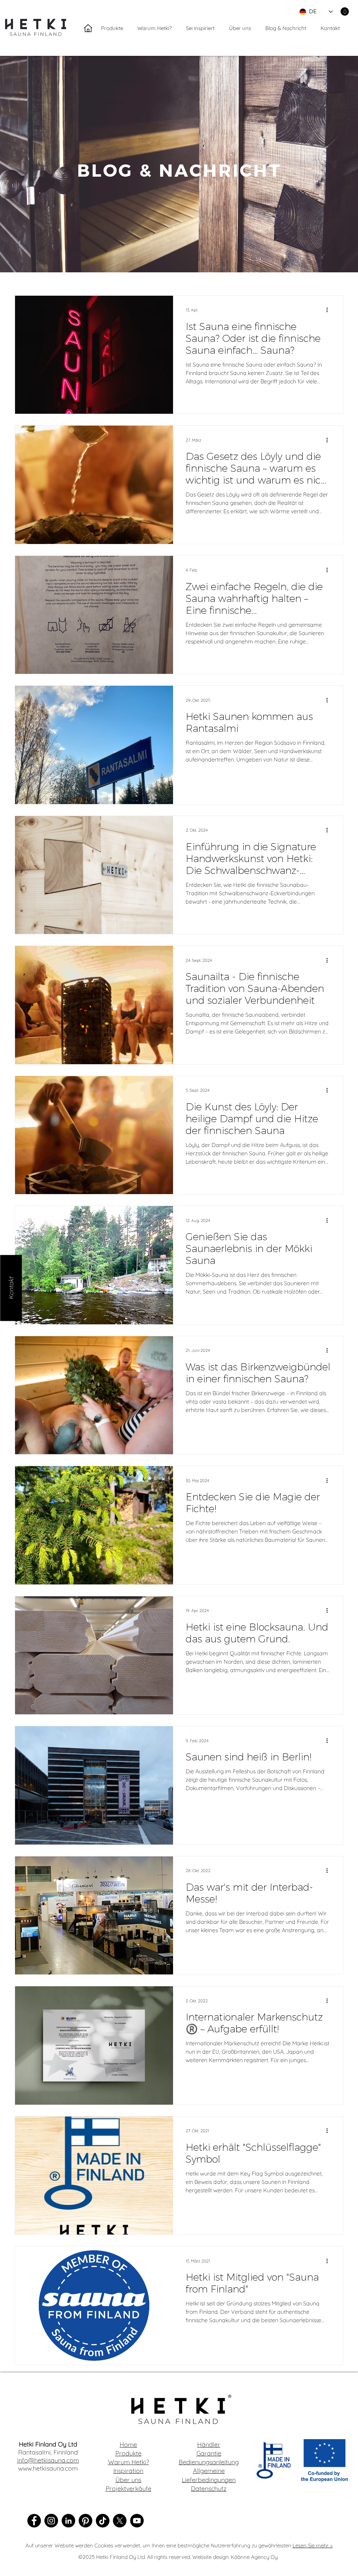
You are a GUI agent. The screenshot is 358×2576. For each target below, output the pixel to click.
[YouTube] (137, 2521)
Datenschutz (209, 2489)
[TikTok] (103, 2521)
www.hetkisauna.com (48, 2468)
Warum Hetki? (128, 2462)
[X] (120, 2521)
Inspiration (128, 2471)
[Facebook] (34, 2521)
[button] (345, 12)
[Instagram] (51, 2521)
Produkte (128, 2453)
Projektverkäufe (128, 2489)
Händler (209, 2445)
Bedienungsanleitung (209, 2462)
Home (128, 2445)
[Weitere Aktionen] (329, 310)
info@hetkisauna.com (48, 2460)
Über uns (128, 2480)
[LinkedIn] (68, 2521)
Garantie (209, 2453)
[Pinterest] (85, 2521)
